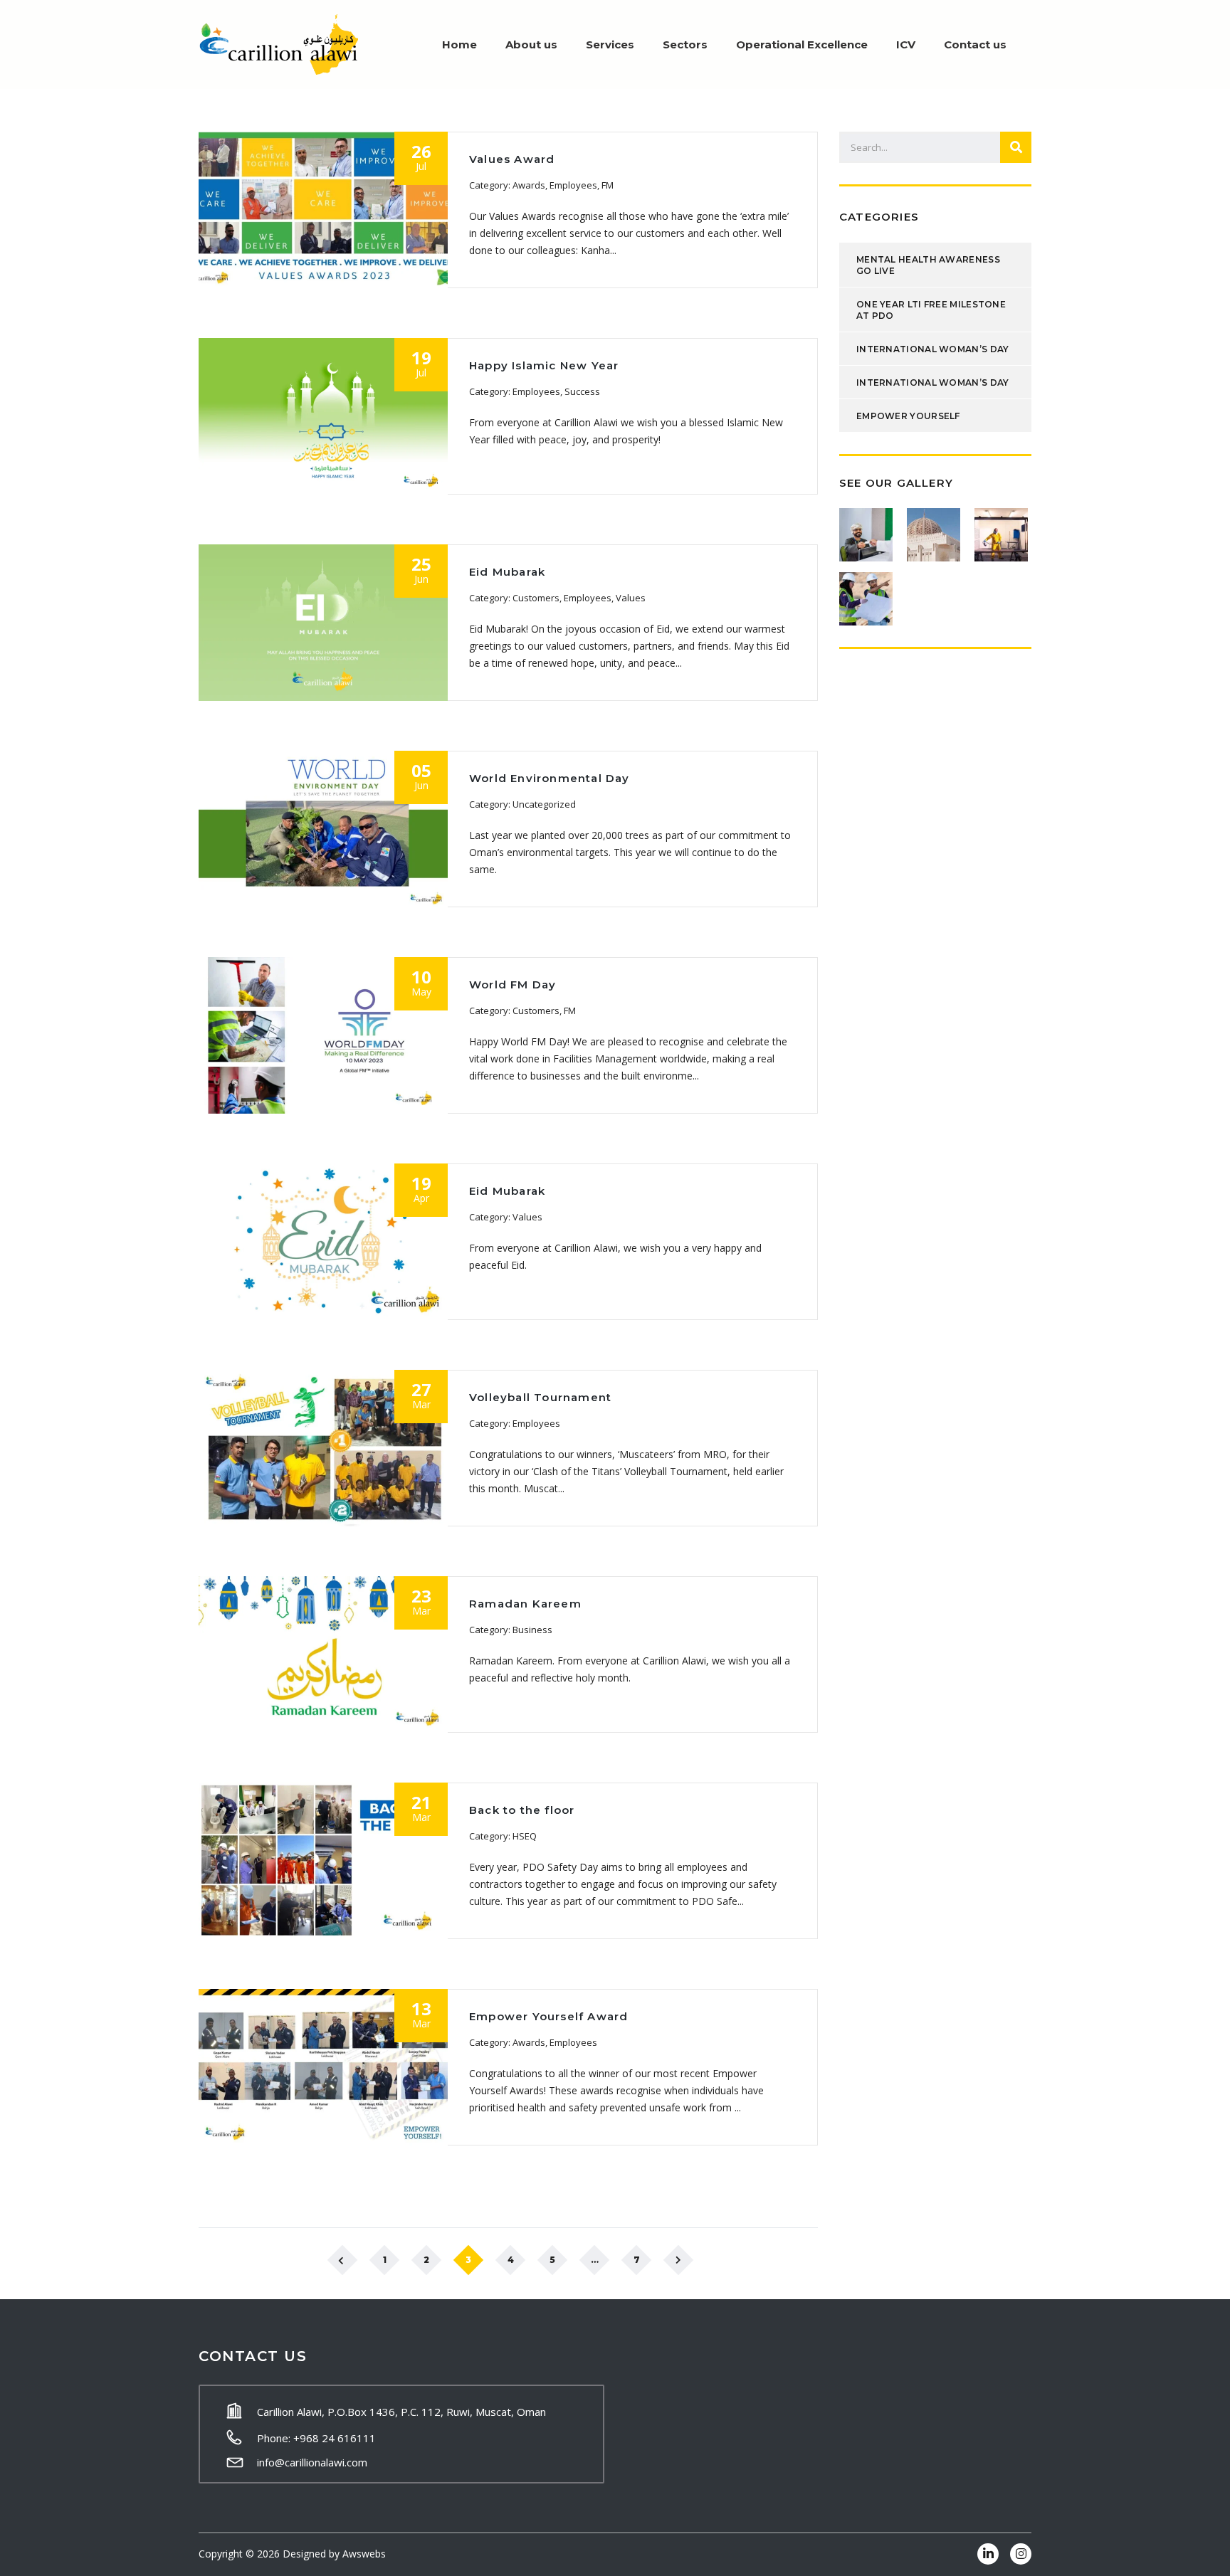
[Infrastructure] (868, 593)
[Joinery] (1003, 529)
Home (459, 44)
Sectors (685, 44)
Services (610, 44)
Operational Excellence (802, 44)
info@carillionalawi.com (312, 2462)
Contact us (975, 44)
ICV (906, 44)
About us (531, 44)
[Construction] (935, 529)
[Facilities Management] (868, 529)
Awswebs (364, 2554)
